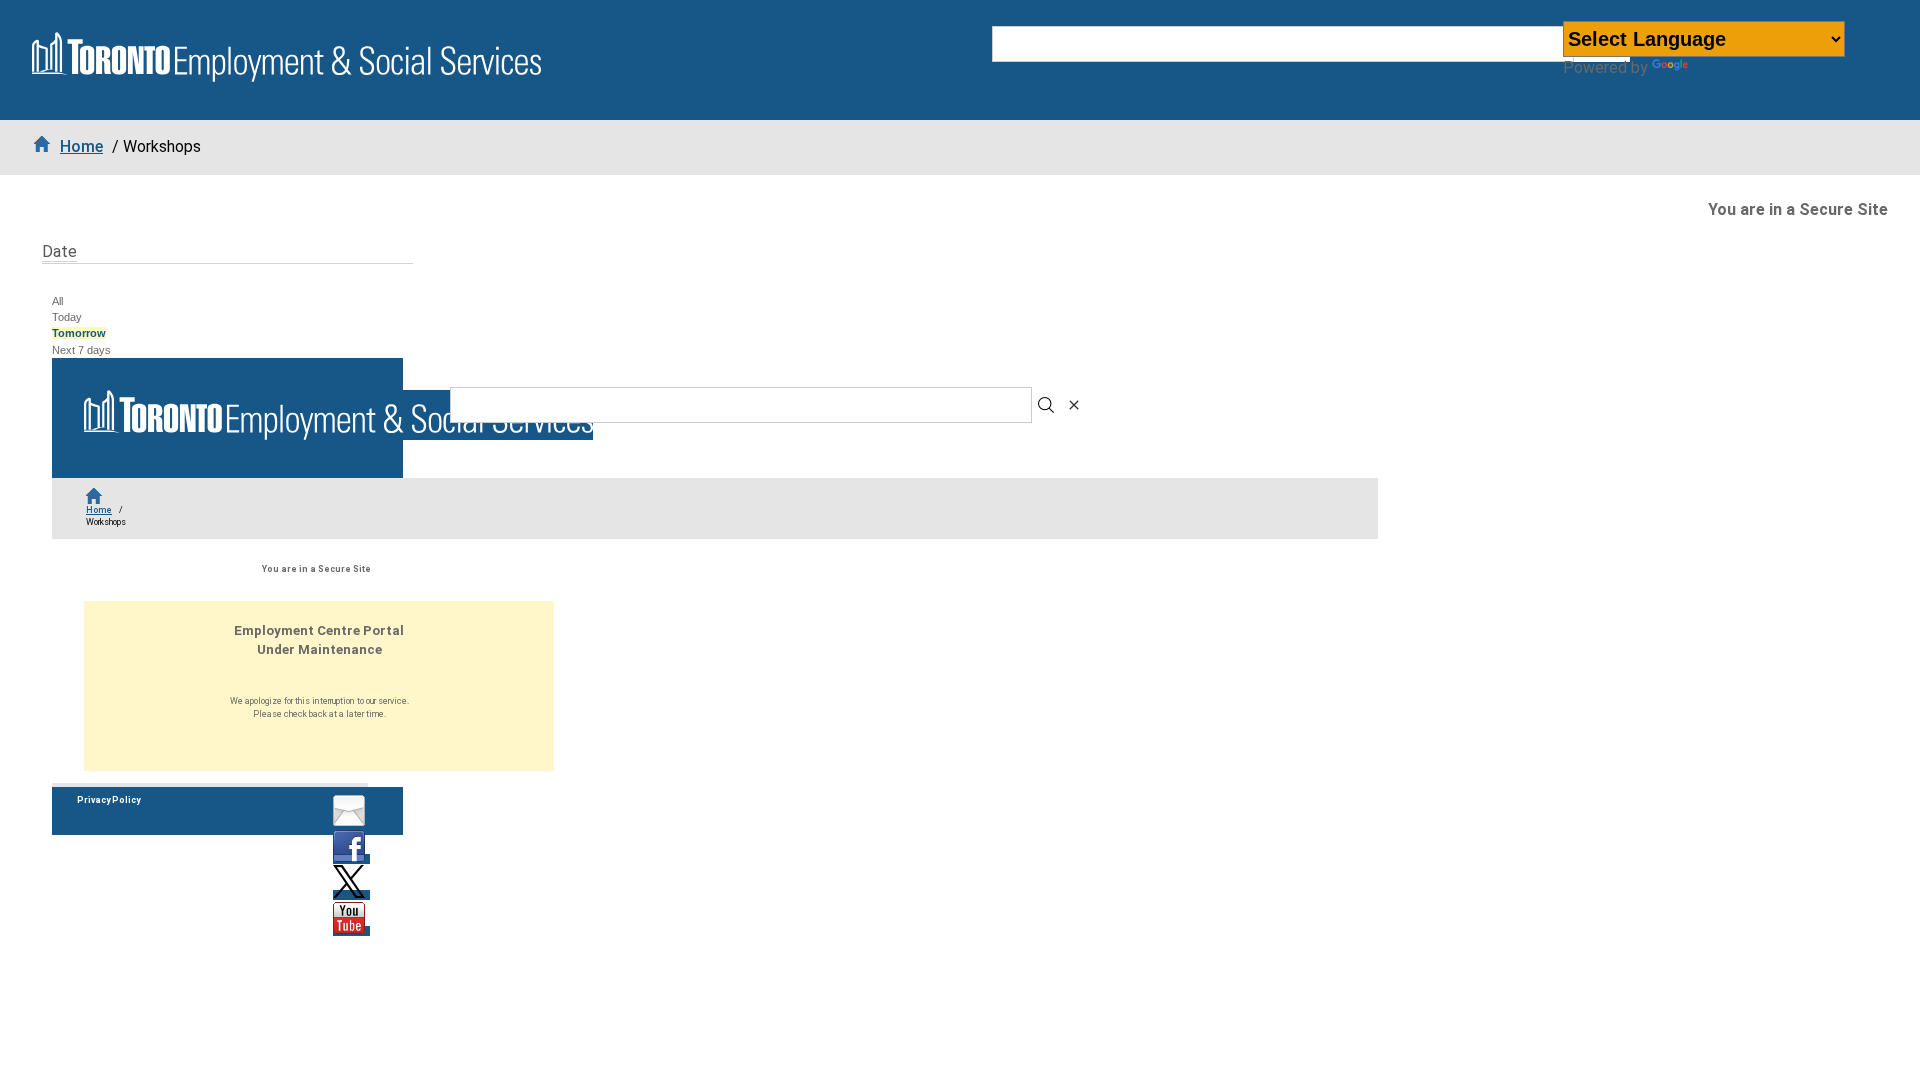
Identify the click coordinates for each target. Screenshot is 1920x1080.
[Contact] (351, 823)
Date (59, 251)
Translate (1727, 67)
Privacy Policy (108, 800)
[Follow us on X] (351, 895)
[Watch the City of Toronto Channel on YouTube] (351, 931)
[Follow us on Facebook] (351, 859)
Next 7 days (81, 350)
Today (67, 317)
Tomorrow (79, 333)
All (57, 301)
